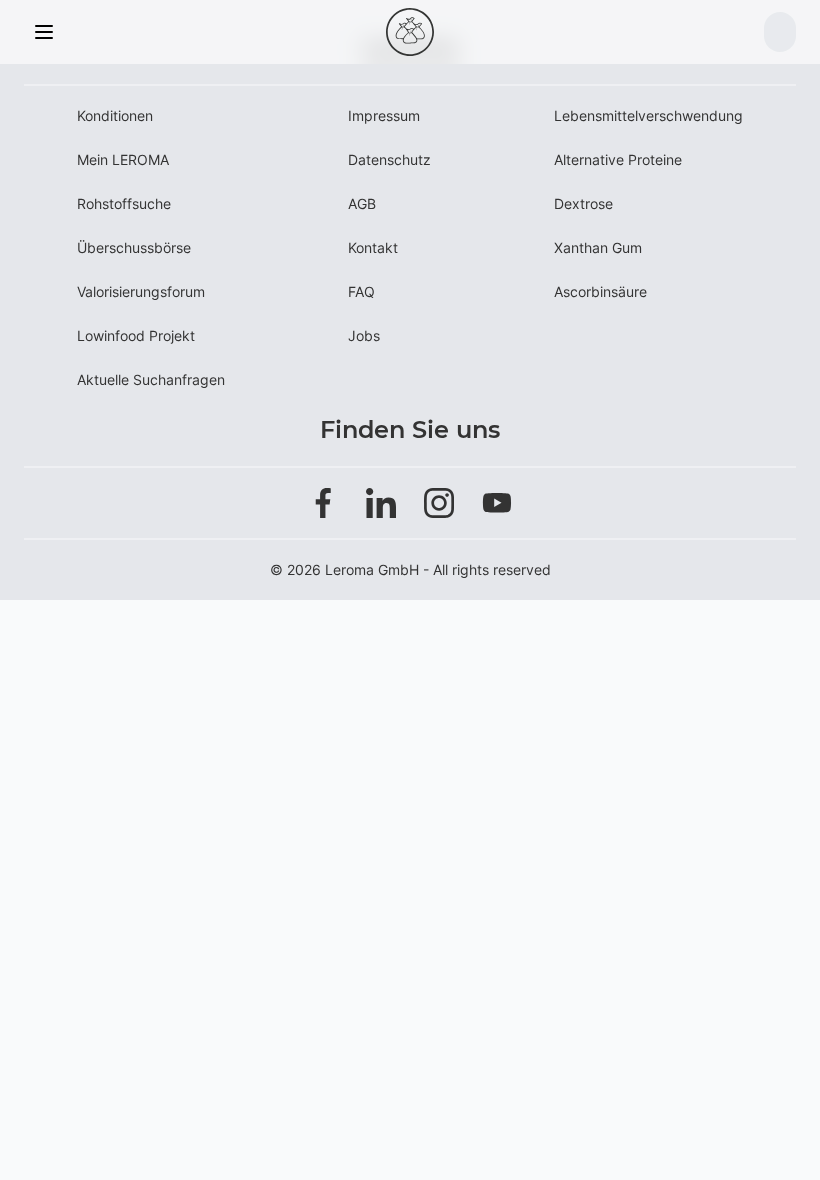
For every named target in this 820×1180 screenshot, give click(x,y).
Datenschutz (389, 159)
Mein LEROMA (123, 159)
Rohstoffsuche (124, 203)
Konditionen (115, 115)
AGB (362, 203)
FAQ (361, 291)
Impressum (384, 115)
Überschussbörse (134, 247)
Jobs (364, 335)
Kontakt (373, 247)
